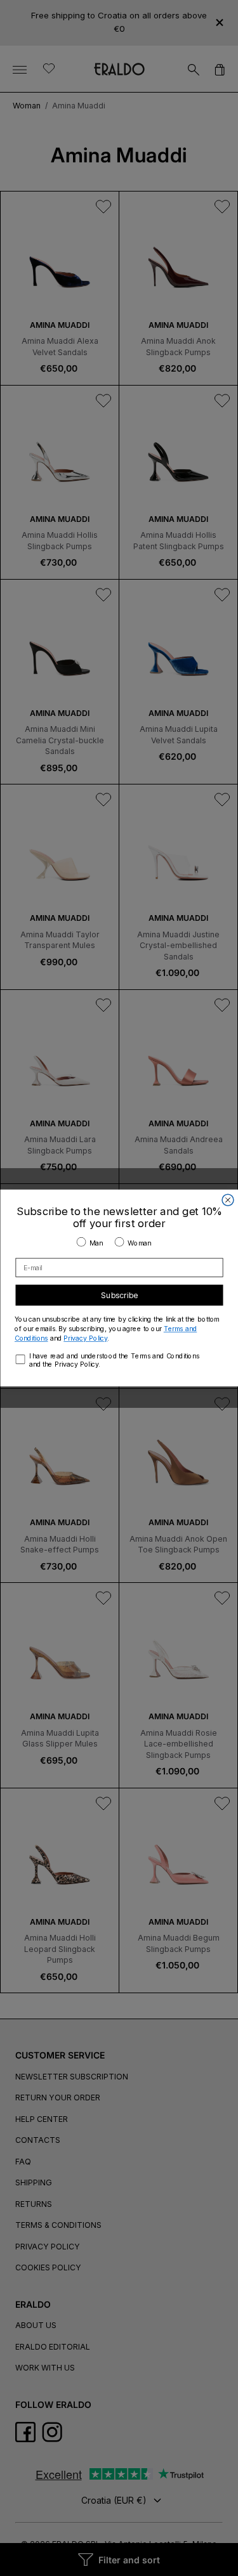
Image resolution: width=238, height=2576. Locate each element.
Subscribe (119, 1295)
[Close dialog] (228, 1200)
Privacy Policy (85, 1338)
